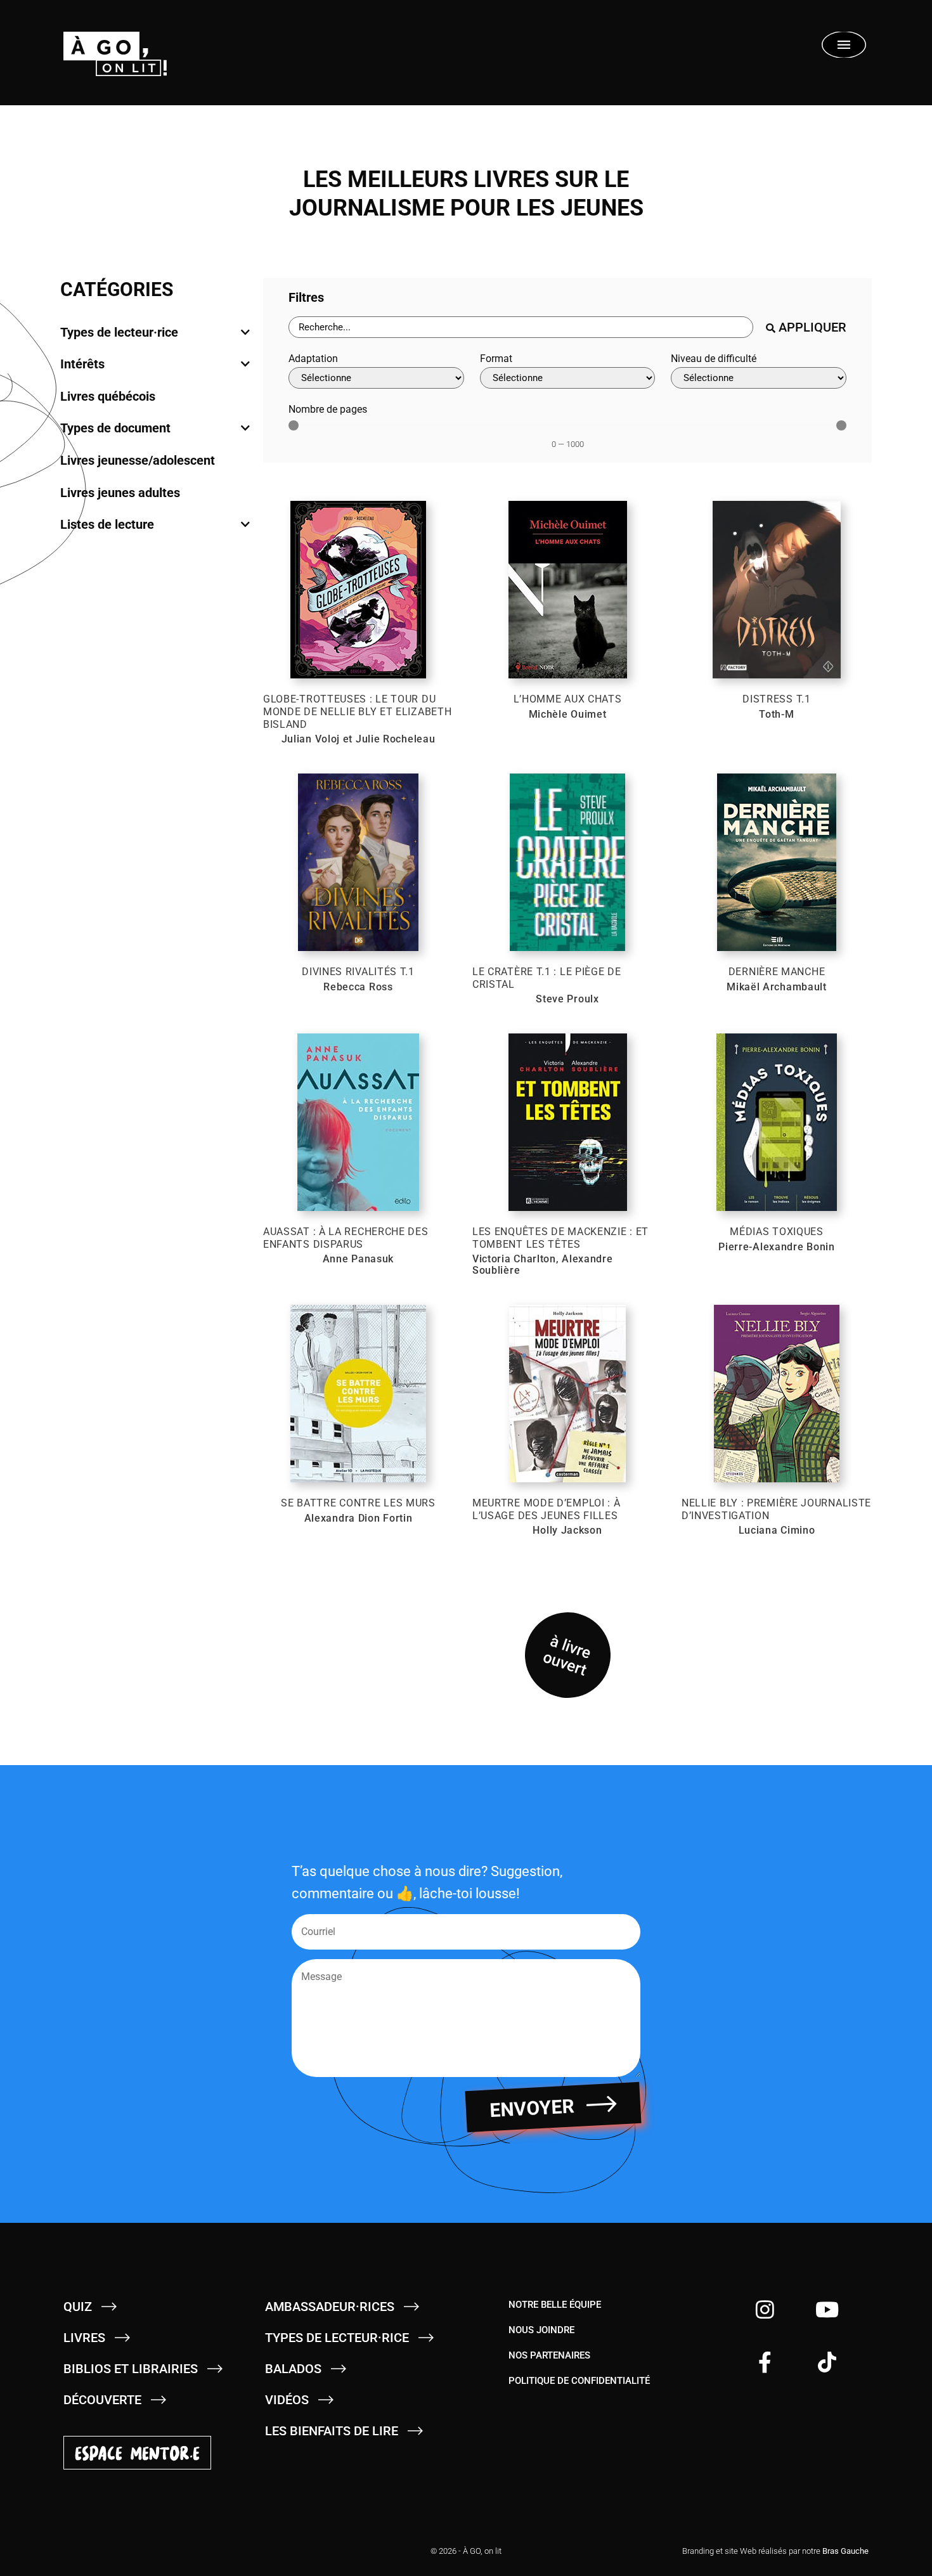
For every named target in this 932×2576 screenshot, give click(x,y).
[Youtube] (827, 2309)
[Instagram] (765, 2309)
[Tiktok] (827, 2362)
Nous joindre (541, 2330)
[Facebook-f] (765, 2362)
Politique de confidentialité (579, 2381)
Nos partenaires (549, 2355)
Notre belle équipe (555, 2305)
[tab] (155, 332)
